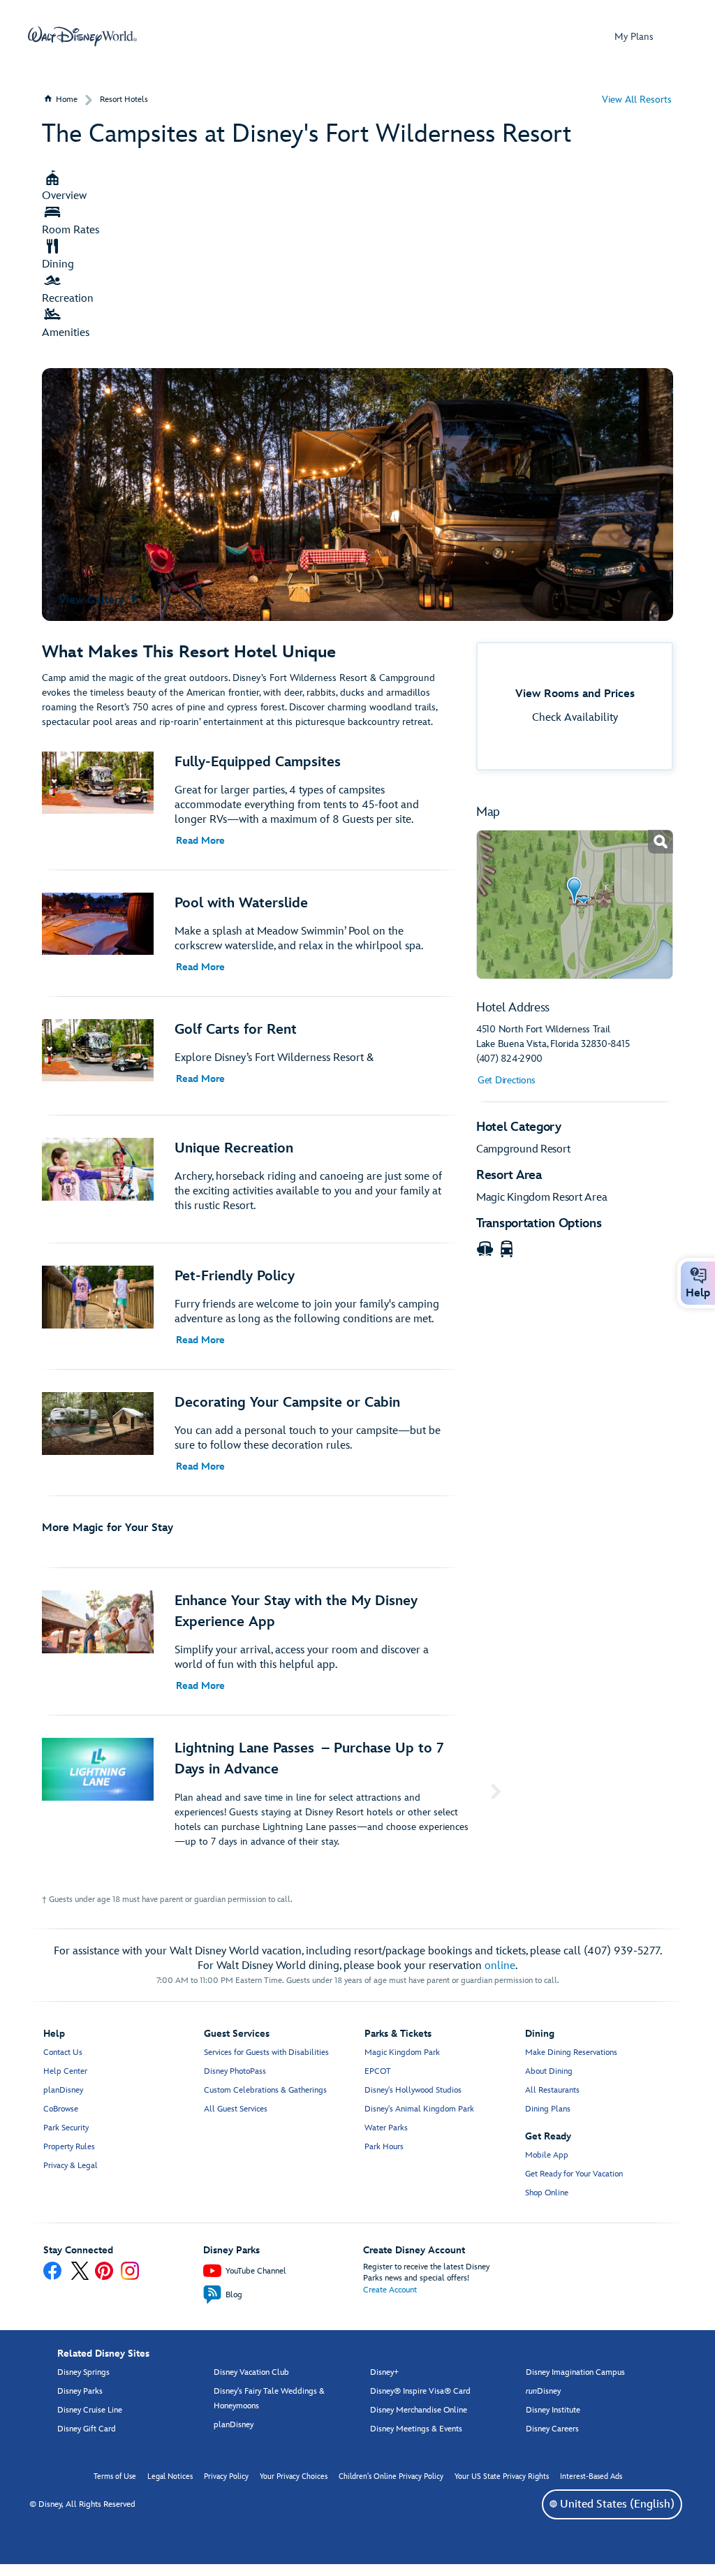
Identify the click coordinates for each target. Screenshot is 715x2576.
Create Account (390, 2290)
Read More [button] (200, 841)
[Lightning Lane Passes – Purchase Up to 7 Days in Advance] (274, 1793)
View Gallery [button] (93, 600)
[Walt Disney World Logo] (82, 36)
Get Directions (507, 1080)
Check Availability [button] (575, 718)
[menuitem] (553, 2504)
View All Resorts (637, 100)
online (500, 1966)
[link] (575, 905)
